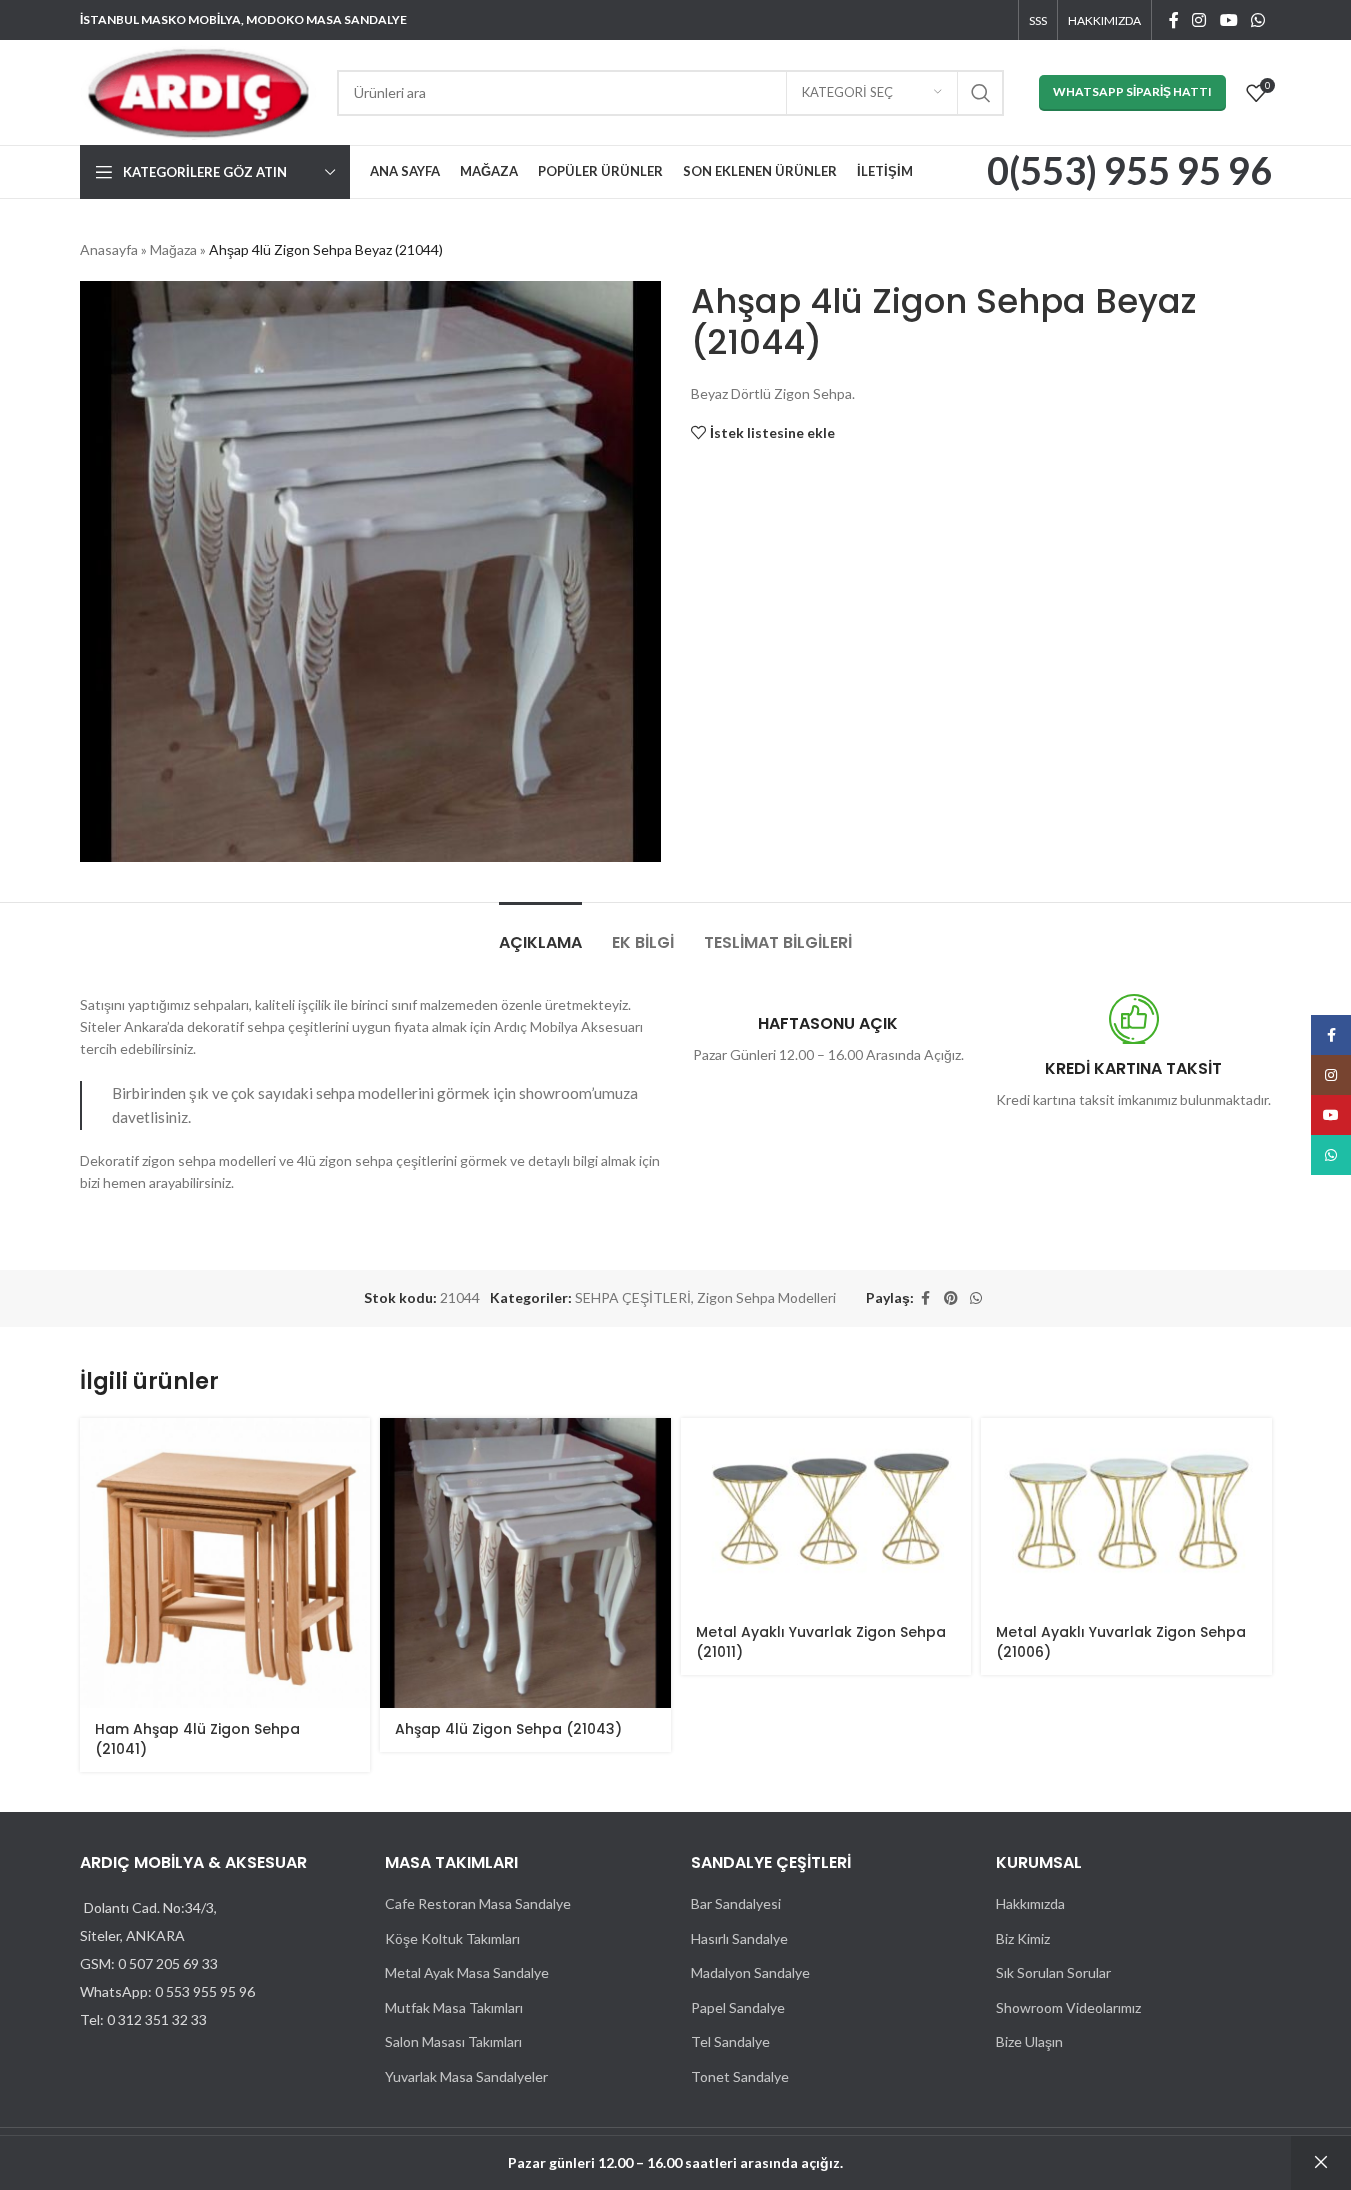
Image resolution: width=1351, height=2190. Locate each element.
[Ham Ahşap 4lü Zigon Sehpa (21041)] (225, 1563)
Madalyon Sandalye (750, 1972)
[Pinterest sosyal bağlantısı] (951, 1298)
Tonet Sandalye (740, 2076)
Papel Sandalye (738, 2007)
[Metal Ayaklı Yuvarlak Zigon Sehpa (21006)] (1126, 1515)
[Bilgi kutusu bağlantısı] (1129, 172)
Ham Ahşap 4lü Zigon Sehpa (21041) (197, 1739)
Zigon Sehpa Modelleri (766, 1297)
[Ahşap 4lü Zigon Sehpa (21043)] (525, 1563)
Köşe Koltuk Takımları (452, 1938)
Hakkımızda (1030, 1903)
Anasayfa (109, 249)
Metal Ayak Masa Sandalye (467, 1972)
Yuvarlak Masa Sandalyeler (466, 2076)
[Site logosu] (199, 90)
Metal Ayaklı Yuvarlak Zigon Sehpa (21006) (1121, 1642)
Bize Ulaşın (1029, 2041)
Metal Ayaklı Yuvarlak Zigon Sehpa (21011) (821, 1642)
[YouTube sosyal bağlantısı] (1228, 20)
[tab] (540, 932)
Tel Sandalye (730, 2041)
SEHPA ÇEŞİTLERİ (633, 1297)
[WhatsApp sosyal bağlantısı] (1257, 20)
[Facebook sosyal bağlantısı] (1174, 20)
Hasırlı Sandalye (739, 1938)
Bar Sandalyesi (736, 1903)
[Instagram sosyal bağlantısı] (1199, 20)
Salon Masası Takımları (453, 2041)
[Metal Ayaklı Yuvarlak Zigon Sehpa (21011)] (826, 1515)
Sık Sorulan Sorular (1053, 1972)
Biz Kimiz (1023, 1938)
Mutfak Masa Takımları (454, 2007)
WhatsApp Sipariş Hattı (1132, 91)
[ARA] (981, 93)
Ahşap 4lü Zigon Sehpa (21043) (508, 1729)
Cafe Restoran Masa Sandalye (478, 1903)
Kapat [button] (1321, 2163)
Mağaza (173, 249)
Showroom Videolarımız (1068, 2007)
